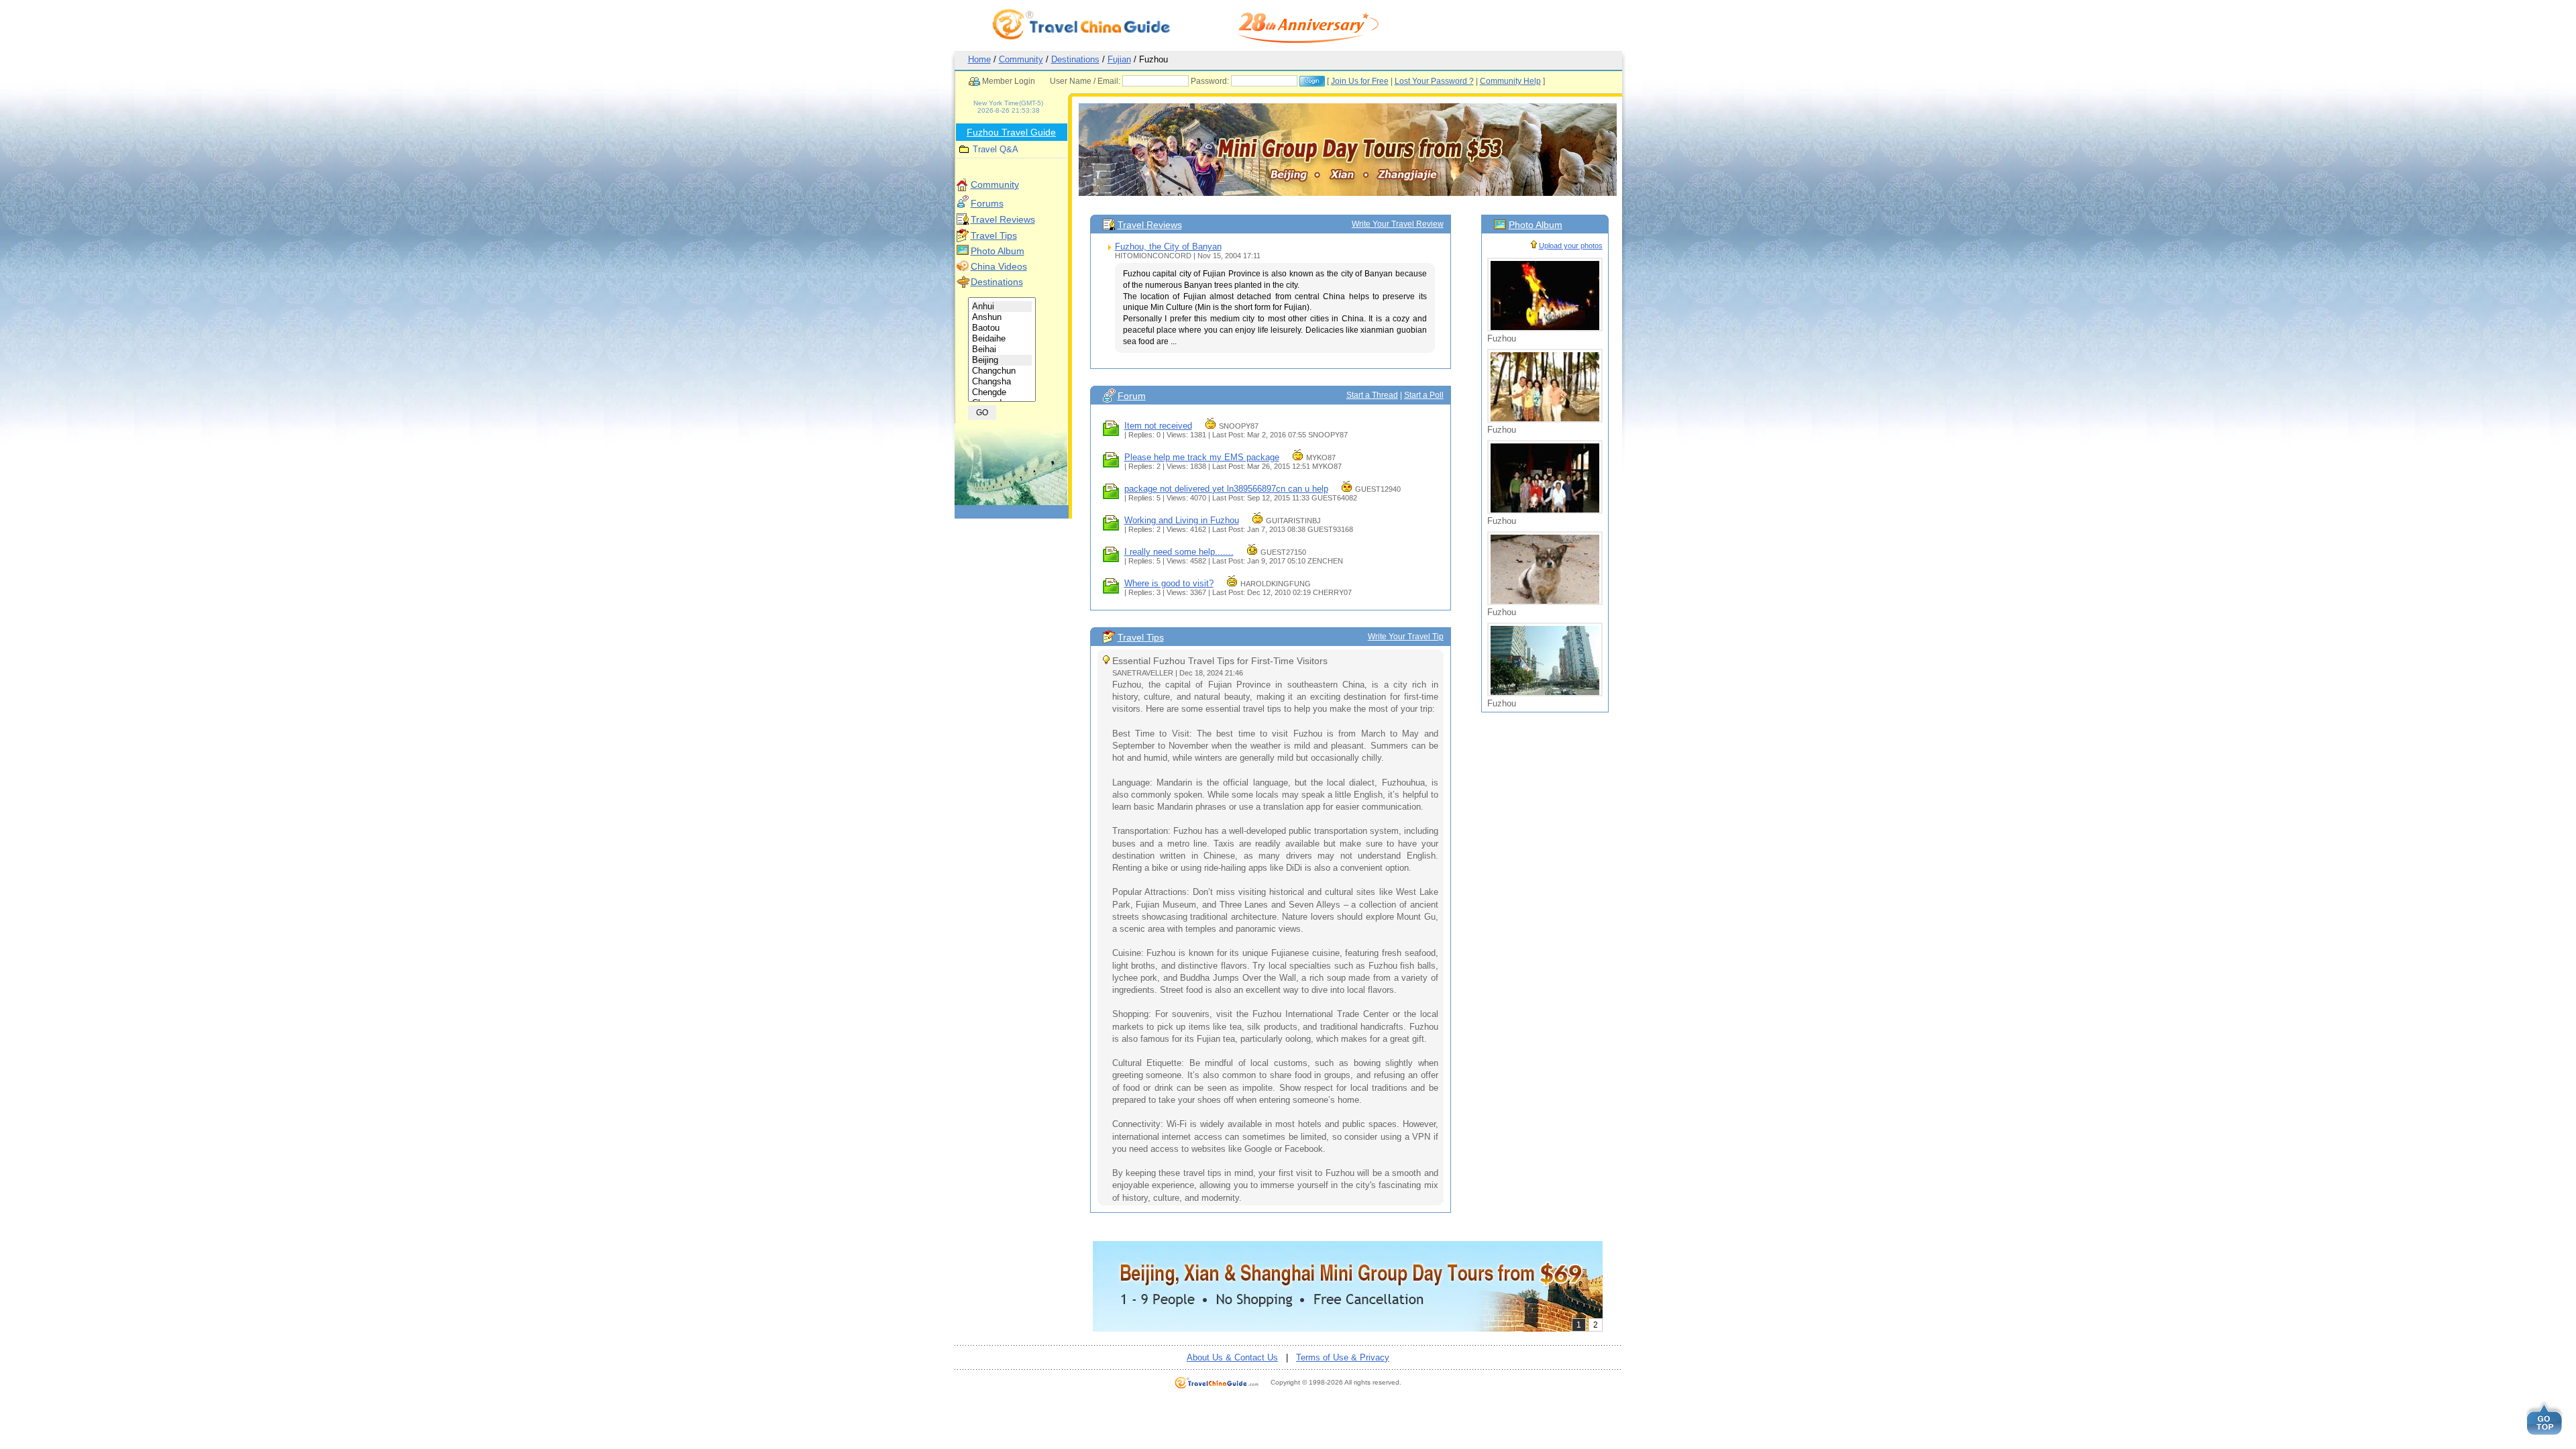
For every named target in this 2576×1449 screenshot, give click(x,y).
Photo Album (998, 251)
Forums (987, 203)
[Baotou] (1002, 328)
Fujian (1119, 59)
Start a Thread (1372, 395)
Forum (1132, 396)
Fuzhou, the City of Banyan (1168, 247)
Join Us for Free (1360, 81)
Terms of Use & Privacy (1343, 1357)
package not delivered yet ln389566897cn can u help (1226, 489)
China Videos (999, 266)
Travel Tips (994, 235)
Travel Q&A (996, 149)
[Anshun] (1002, 317)
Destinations (1075, 59)
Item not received (1158, 426)
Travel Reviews (1003, 219)
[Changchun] (1002, 371)
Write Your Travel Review (1398, 224)
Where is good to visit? (1169, 583)
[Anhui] (1002, 307)
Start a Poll (1424, 395)
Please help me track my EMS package (1202, 457)
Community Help (1510, 81)
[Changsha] (1002, 382)
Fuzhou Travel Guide (1011, 132)
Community (1021, 59)
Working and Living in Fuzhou (1182, 520)
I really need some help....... (1179, 552)
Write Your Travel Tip (1406, 637)
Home (979, 59)
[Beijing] (1002, 360)
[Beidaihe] (1002, 339)
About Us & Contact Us (1232, 1357)
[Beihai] (1002, 350)
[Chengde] (1002, 392)
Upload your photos (1571, 246)
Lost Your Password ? (1434, 81)
